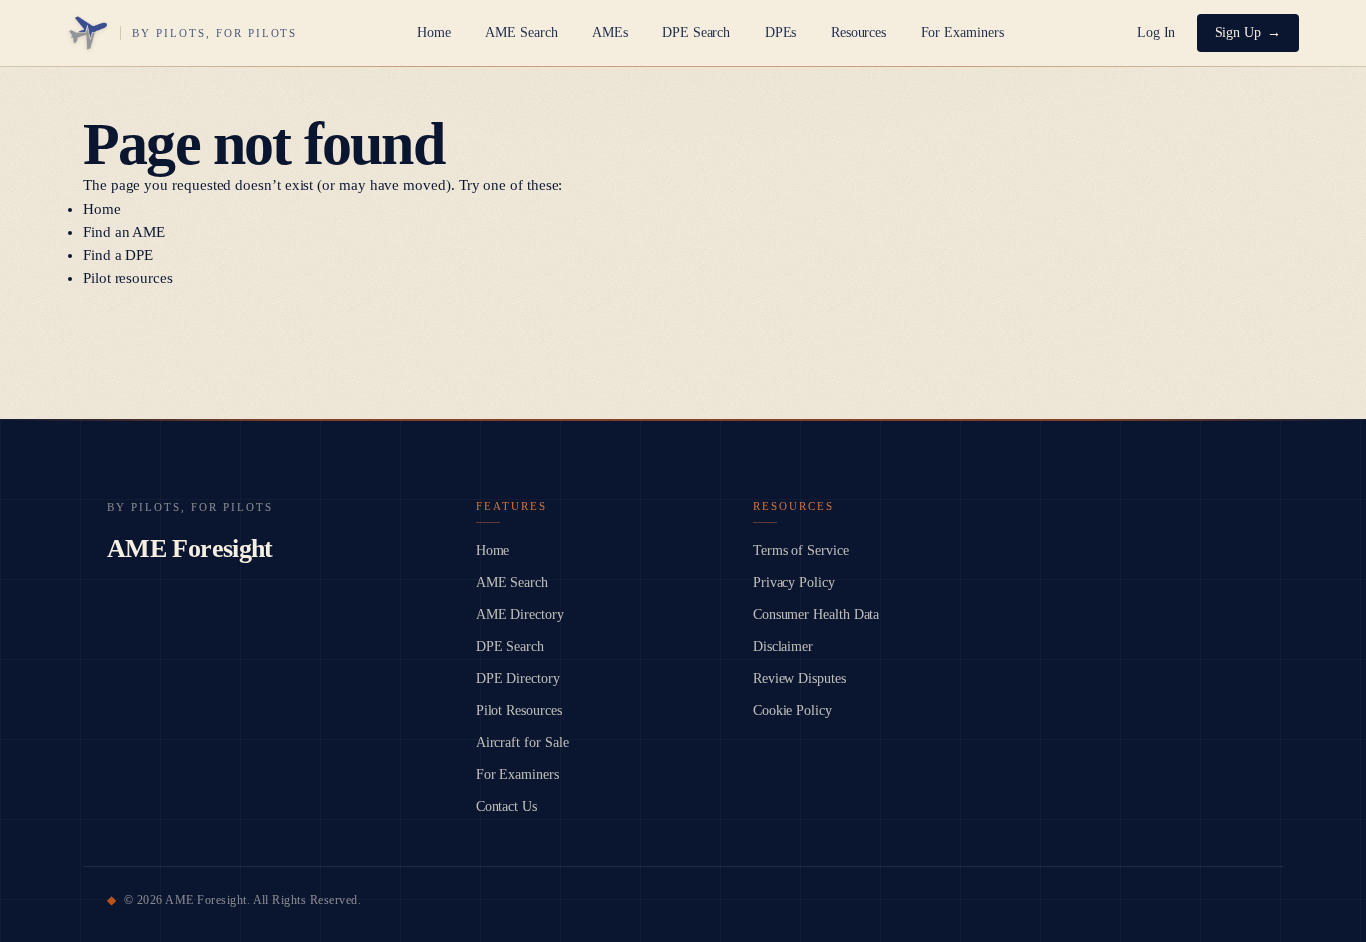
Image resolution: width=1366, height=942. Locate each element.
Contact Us (506, 806)
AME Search (521, 32)
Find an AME (124, 232)
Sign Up (1238, 32)
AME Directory (520, 614)
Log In (1156, 32)
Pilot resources (128, 278)
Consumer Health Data (816, 614)
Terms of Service (801, 550)
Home (434, 32)
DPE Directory (518, 678)
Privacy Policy (794, 582)
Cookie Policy (792, 710)
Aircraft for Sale (522, 742)
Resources (858, 32)
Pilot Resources (519, 710)
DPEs (781, 32)
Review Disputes (799, 678)
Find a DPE (118, 255)
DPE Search (696, 32)
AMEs (610, 32)
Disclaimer (783, 646)
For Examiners (962, 32)
